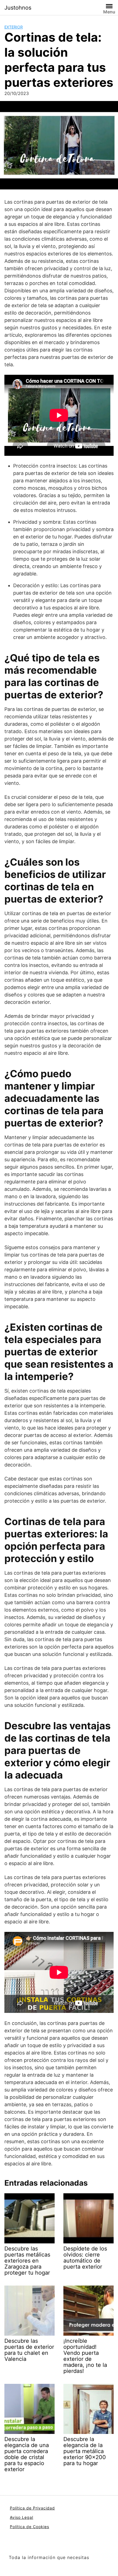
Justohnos (18, 8)
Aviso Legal (22, 2517)
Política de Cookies (29, 2527)
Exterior (14, 27)
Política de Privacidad (32, 2508)
